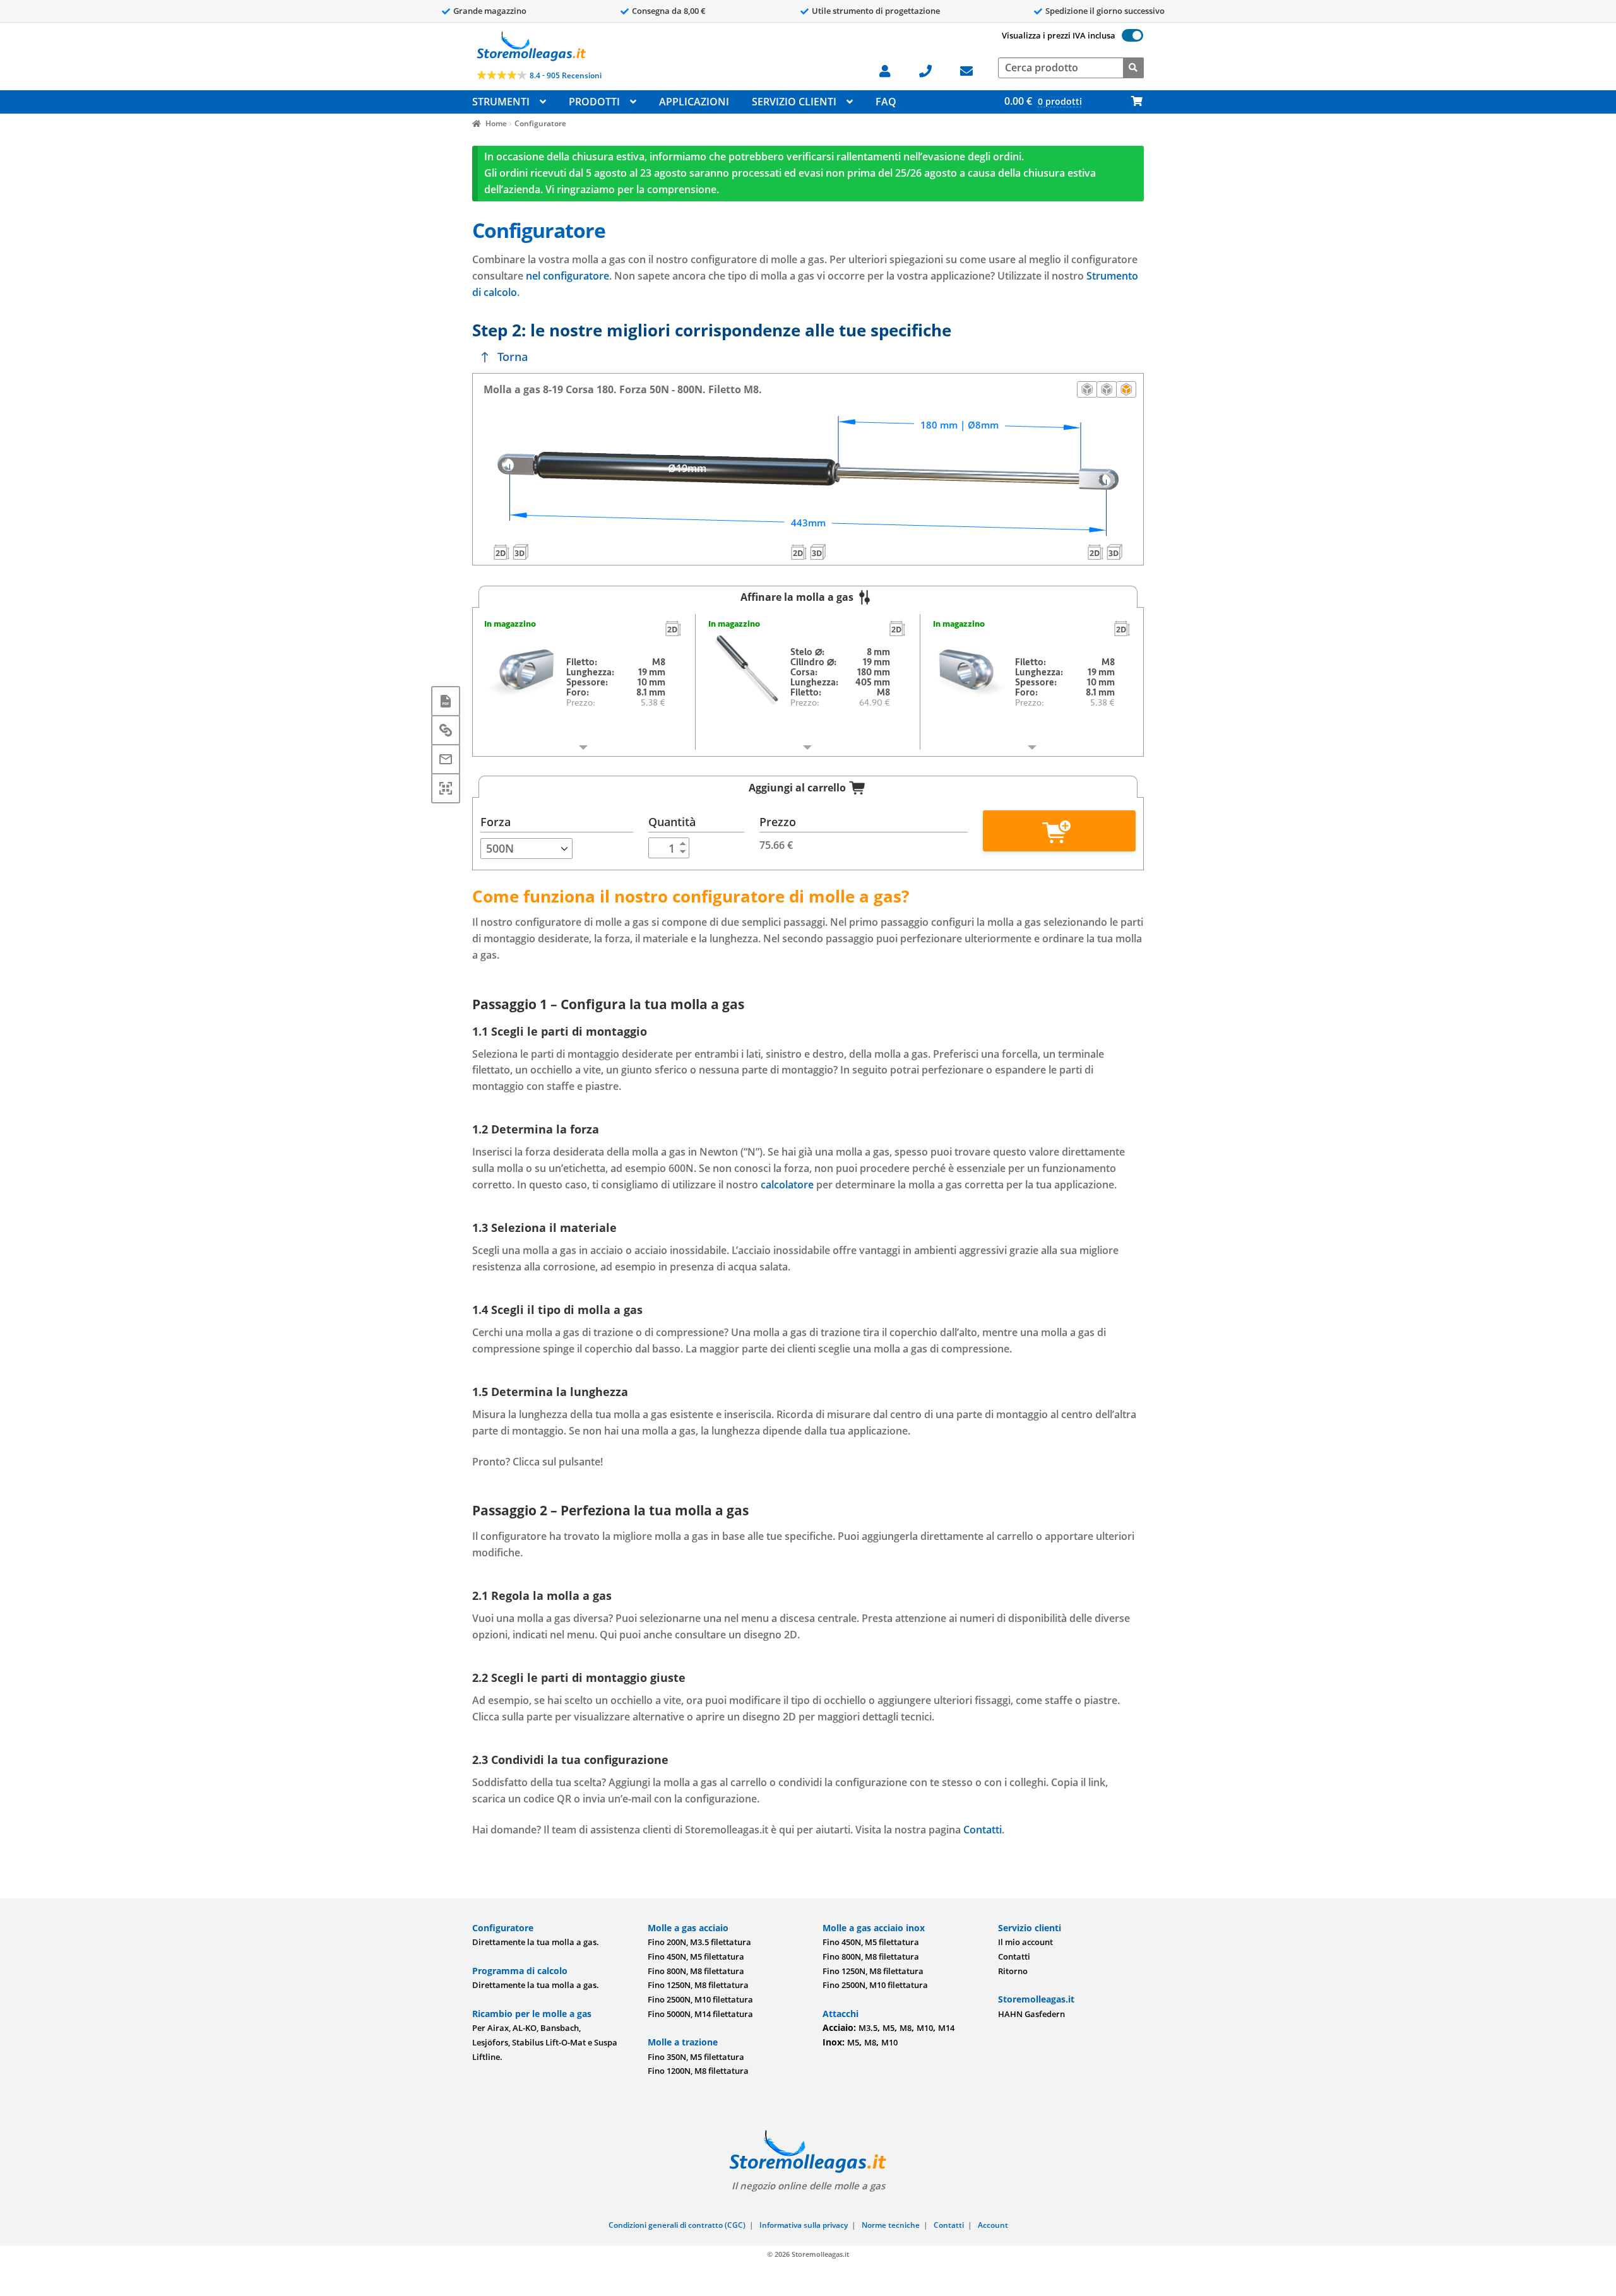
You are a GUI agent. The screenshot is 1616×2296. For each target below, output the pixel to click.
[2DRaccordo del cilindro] (501, 552)
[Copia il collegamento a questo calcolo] (446, 730)
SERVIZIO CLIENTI (794, 102)
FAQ (886, 102)
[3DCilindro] (817, 552)
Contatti (983, 1830)
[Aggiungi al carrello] (1059, 831)
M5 (888, 2028)
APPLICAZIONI (694, 102)
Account (993, 2225)
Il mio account (1025, 1942)
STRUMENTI (501, 102)
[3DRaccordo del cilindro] (520, 552)
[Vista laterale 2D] (1087, 389)
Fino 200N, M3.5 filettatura (699, 1942)
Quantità (672, 822)
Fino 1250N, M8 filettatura (698, 1985)
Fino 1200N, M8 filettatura (698, 2071)
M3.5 (868, 2028)
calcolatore (787, 1185)
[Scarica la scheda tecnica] (446, 701)
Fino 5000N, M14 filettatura (700, 2014)
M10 (925, 2028)
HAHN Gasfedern (1031, 2014)
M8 (906, 2028)
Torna (513, 357)
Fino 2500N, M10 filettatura (700, 1999)
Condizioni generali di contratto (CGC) (677, 2225)
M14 (946, 2028)
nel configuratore (567, 276)
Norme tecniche (891, 2225)
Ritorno (1013, 1971)
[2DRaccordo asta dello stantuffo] (1096, 552)
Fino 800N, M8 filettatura (696, 1971)
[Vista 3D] (1126, 389)
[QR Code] (446, 788)
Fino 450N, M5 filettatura (696, 1956)
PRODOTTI (594, 102)
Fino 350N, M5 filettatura (696, 2057)
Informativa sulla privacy (804, 2225)
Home (496, 123)
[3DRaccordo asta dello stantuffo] (1115, 552)
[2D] (673, 629)
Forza (496, 822)
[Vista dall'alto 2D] (1107, 389)
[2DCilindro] (799, 552)
